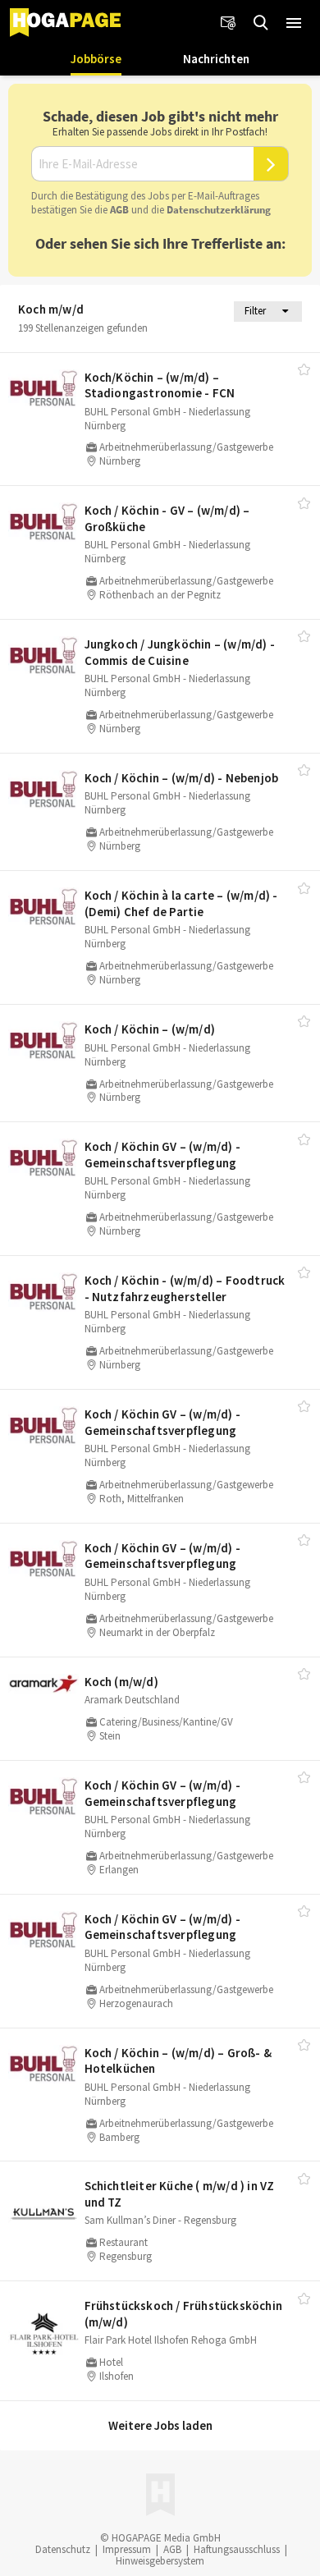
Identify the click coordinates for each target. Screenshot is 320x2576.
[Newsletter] (228, 23)
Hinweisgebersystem (160, 2561)
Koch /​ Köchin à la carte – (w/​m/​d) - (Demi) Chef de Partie (181, 903)
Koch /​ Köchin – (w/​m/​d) (150, 1029)
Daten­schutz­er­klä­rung (219, 210)
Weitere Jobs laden (160, 2425)
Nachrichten (216, 59)
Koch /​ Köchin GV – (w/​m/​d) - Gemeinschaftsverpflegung (163, 1155)
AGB (119, 210)
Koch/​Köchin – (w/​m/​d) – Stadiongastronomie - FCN (160, 385)
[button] (294, 23)
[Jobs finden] (261, 23)
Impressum (127, 2549)
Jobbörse (96, 59)
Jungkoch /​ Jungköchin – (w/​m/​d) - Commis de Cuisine (180, 652)
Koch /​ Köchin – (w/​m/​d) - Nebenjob (182, 778)
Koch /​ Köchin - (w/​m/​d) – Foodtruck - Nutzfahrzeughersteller (185, 1288)
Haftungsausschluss (237, 2549)
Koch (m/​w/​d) (121, 1682)
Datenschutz (63, 2549)
